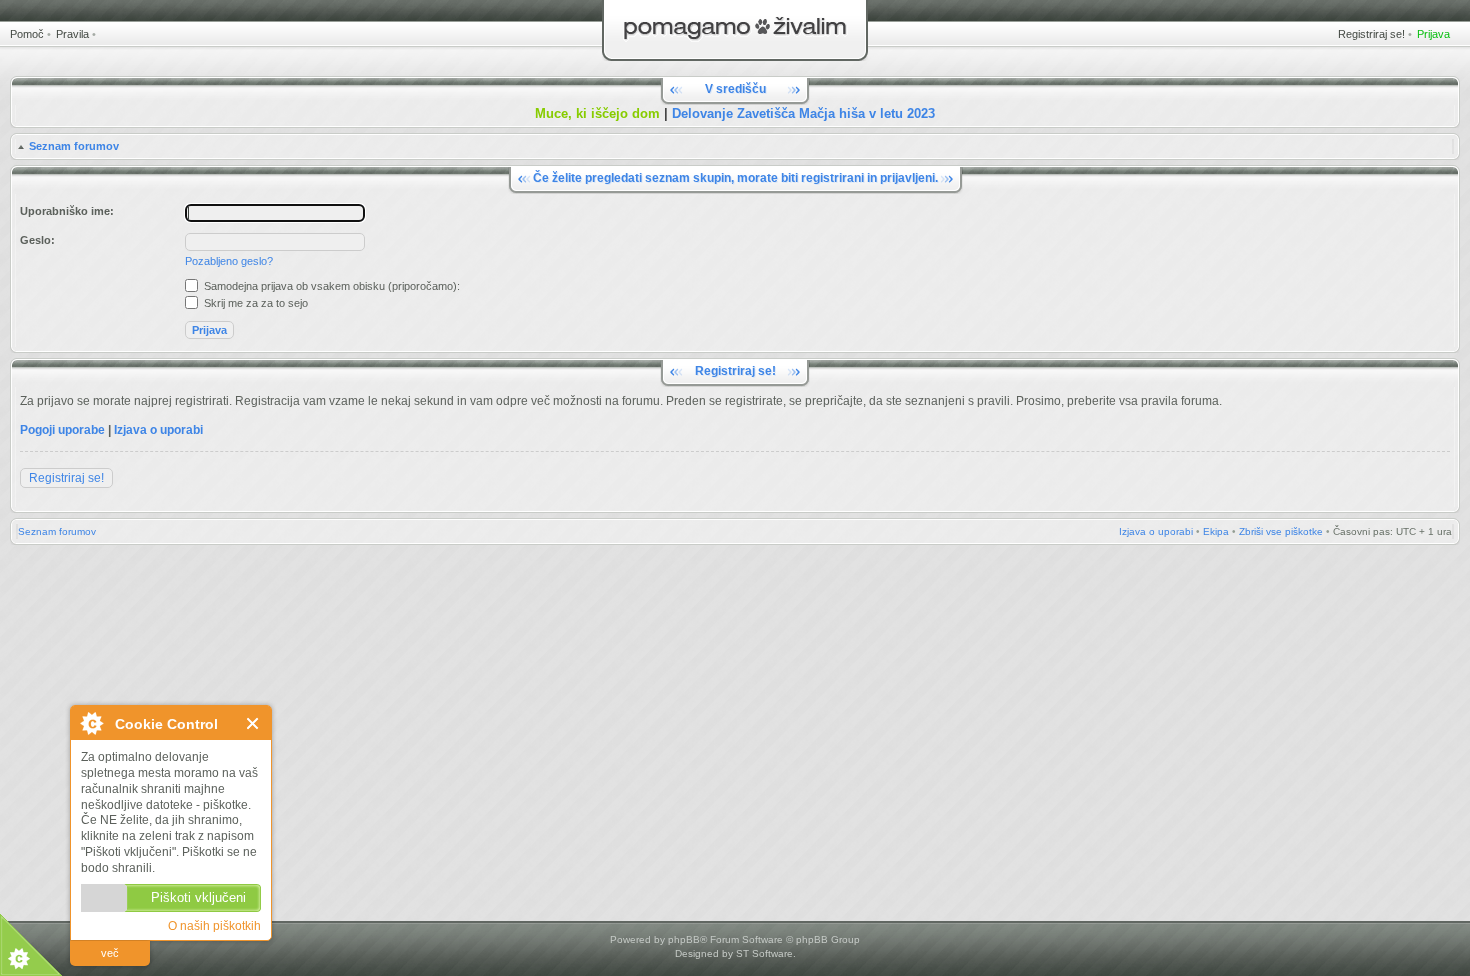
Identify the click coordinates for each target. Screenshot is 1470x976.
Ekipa (1216, 531)
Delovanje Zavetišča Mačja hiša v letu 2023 (803, 113)
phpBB (684, 939)
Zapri (253, 723)
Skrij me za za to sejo (254, 303)
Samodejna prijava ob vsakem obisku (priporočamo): (330, 286)
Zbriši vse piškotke (1281, 531)
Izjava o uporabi (158, 430)
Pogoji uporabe (62, 430)
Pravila (72, 34)
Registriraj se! (1371, 34)
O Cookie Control (91, 723)
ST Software (764, 953)
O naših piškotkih (214, 926)
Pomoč (27, 34)
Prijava (1433, 34)
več (110, 953)
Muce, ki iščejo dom (597, 113)
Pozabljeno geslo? (229, 261)
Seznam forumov (74, 146)
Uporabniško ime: (67, 211)
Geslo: (37, 240)
